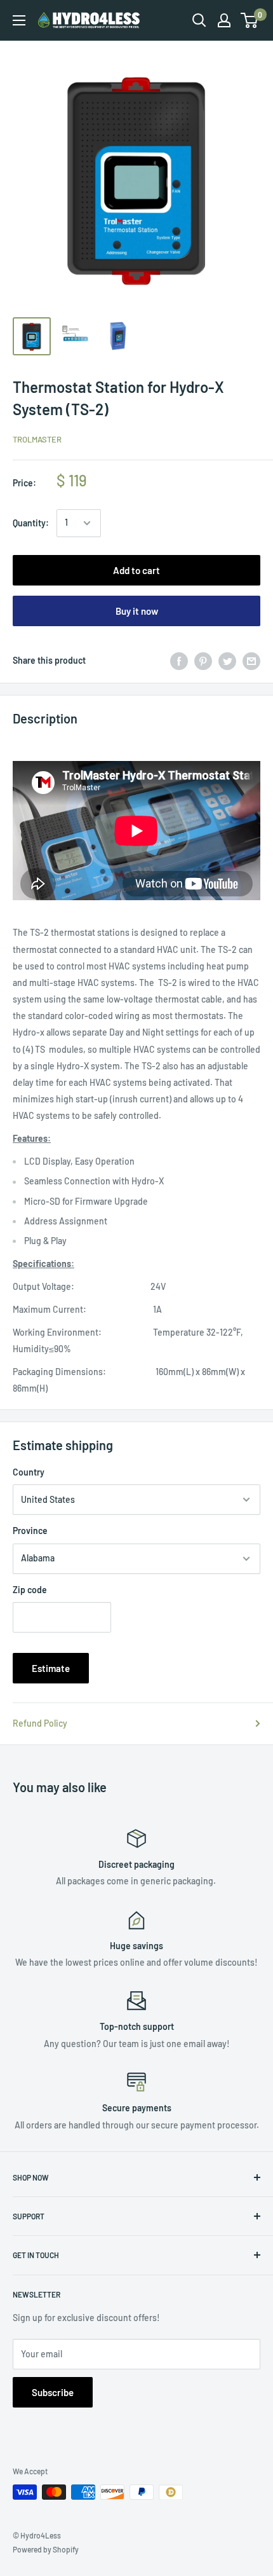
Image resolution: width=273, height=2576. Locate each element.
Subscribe (53, 2392)
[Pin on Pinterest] (203, 661)
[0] (250, 20)
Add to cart (136, 570)
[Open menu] (19, 20)
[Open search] (199, 20)
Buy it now (137, 611)
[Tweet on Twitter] (227, 661)
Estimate (51, 1668)
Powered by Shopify (46, 2549)
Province (30, 1531)
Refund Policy (40, 1723)
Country (29, 1472)
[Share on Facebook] (179, 661)
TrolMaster (37, 439)
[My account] (224, 20)
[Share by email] (251, 661)
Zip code (30, 1590)
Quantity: (31, 523)
